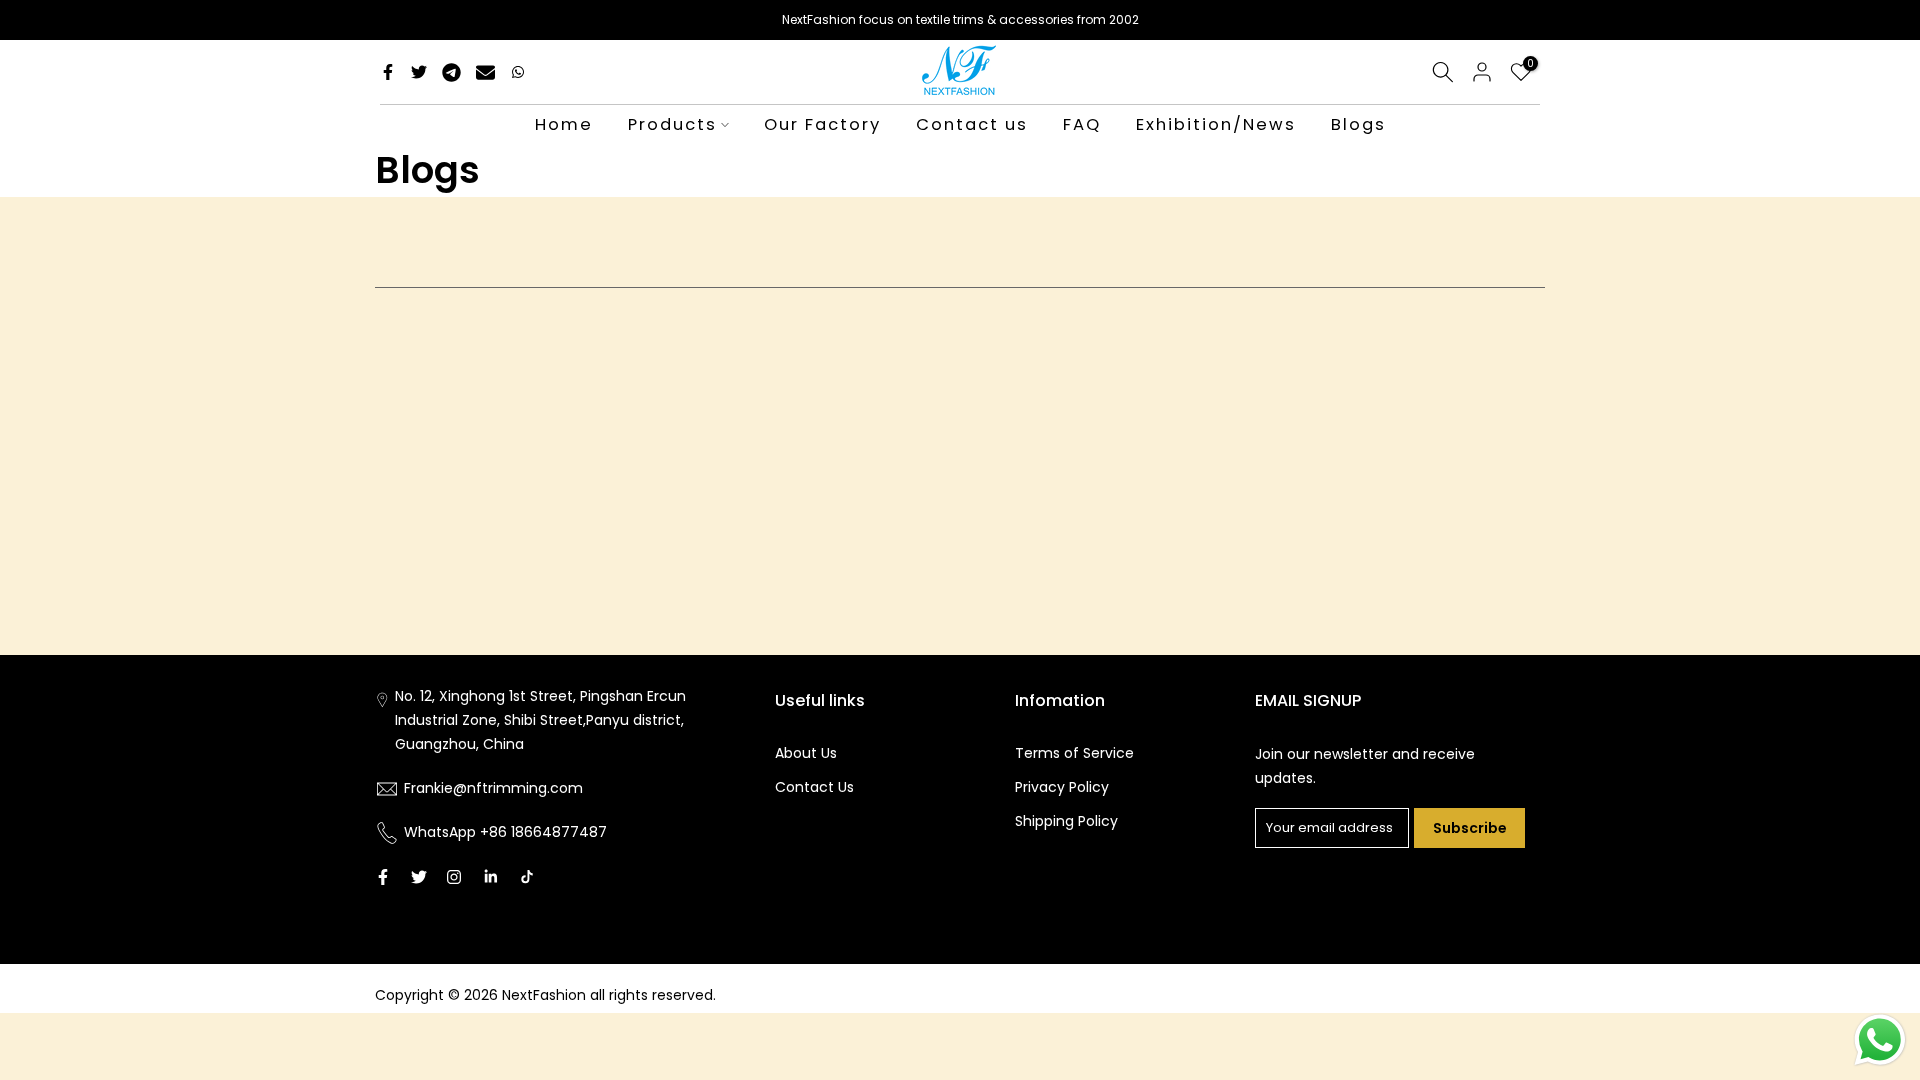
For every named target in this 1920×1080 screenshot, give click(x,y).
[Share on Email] (485, 72)
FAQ (1082, 124)
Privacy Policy (1062, 787)
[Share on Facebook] (388, 72)
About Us (806, 753)
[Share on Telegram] (451, 72)
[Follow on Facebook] (383, 877)
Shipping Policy (1066, 821)
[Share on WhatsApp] (518, 72)
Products (672, 124)
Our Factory (822, 124)
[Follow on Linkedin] (490, 877)
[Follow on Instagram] (454, 877)
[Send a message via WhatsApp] (1880, 1040)
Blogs (1358, 124)
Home (564, 124)
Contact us (972, 124)
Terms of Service (1074, 753)
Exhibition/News (1216, 124)
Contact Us (814, 787)
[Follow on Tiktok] (527, 877)
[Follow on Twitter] (419, 877)
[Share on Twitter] (419, 72)
